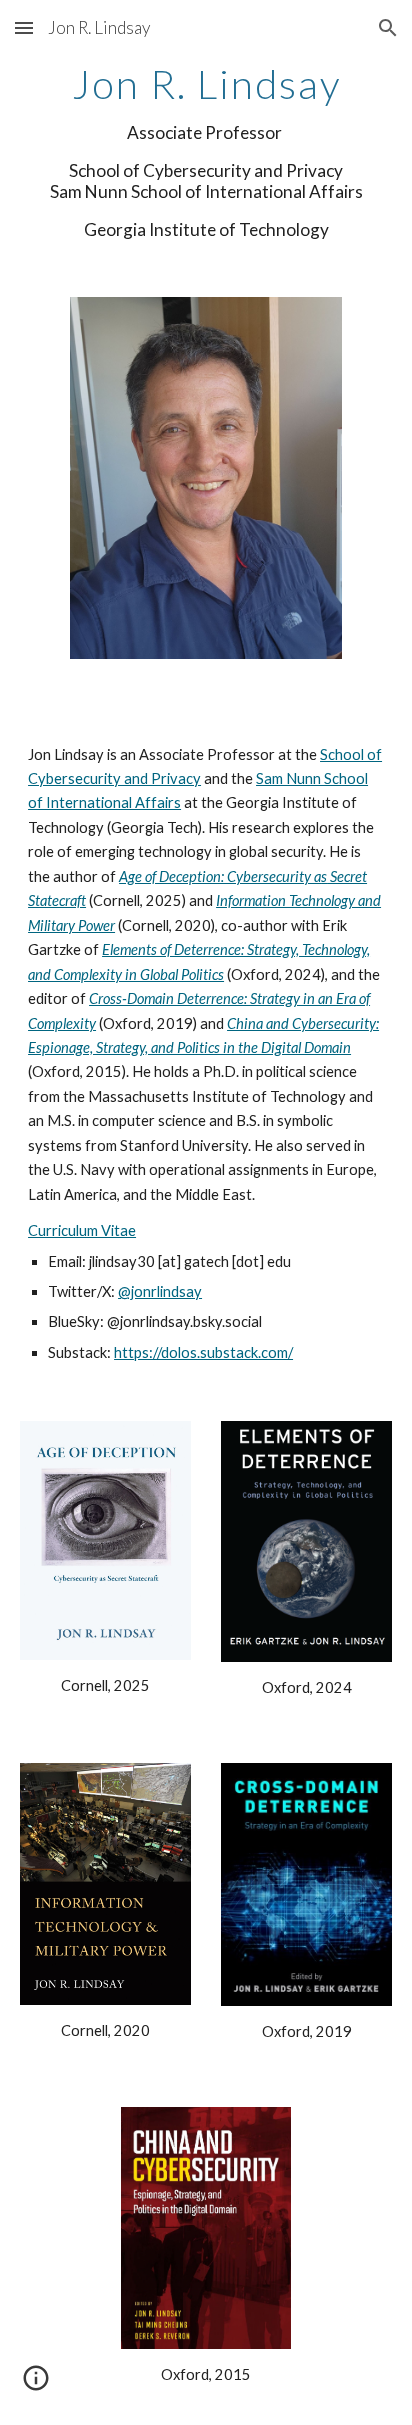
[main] (206, 151)
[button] (24, 27)
